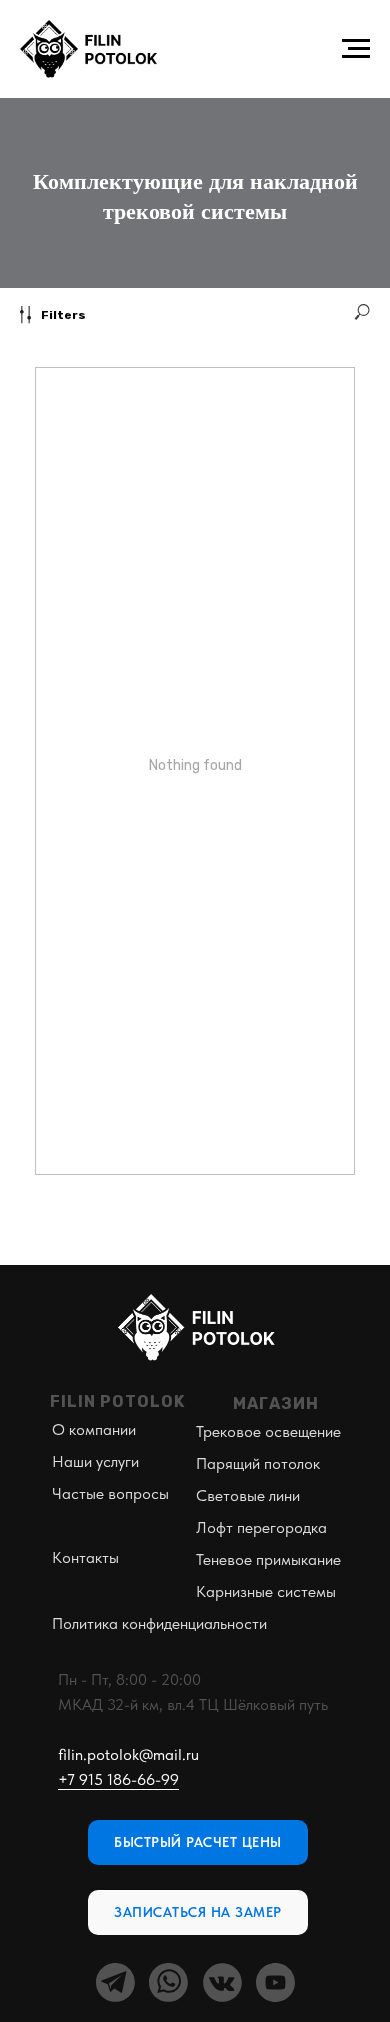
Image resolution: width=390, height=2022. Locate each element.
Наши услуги (95, 1461)
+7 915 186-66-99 (118, 1779)
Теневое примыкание (268, 1559)
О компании (94, 1429)
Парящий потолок (258, 1463)
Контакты (85, 1557)
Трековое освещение (268, 1431)
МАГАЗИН (276, 1403)
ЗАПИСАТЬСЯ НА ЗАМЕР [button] (198, 1912)
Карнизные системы (266, 1591)
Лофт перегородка (261, 1527)
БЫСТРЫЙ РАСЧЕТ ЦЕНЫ (198, 1842)
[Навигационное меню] (356, 49)
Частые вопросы (110, 1493)
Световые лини (248, 1495)
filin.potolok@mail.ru (128, 1754)
